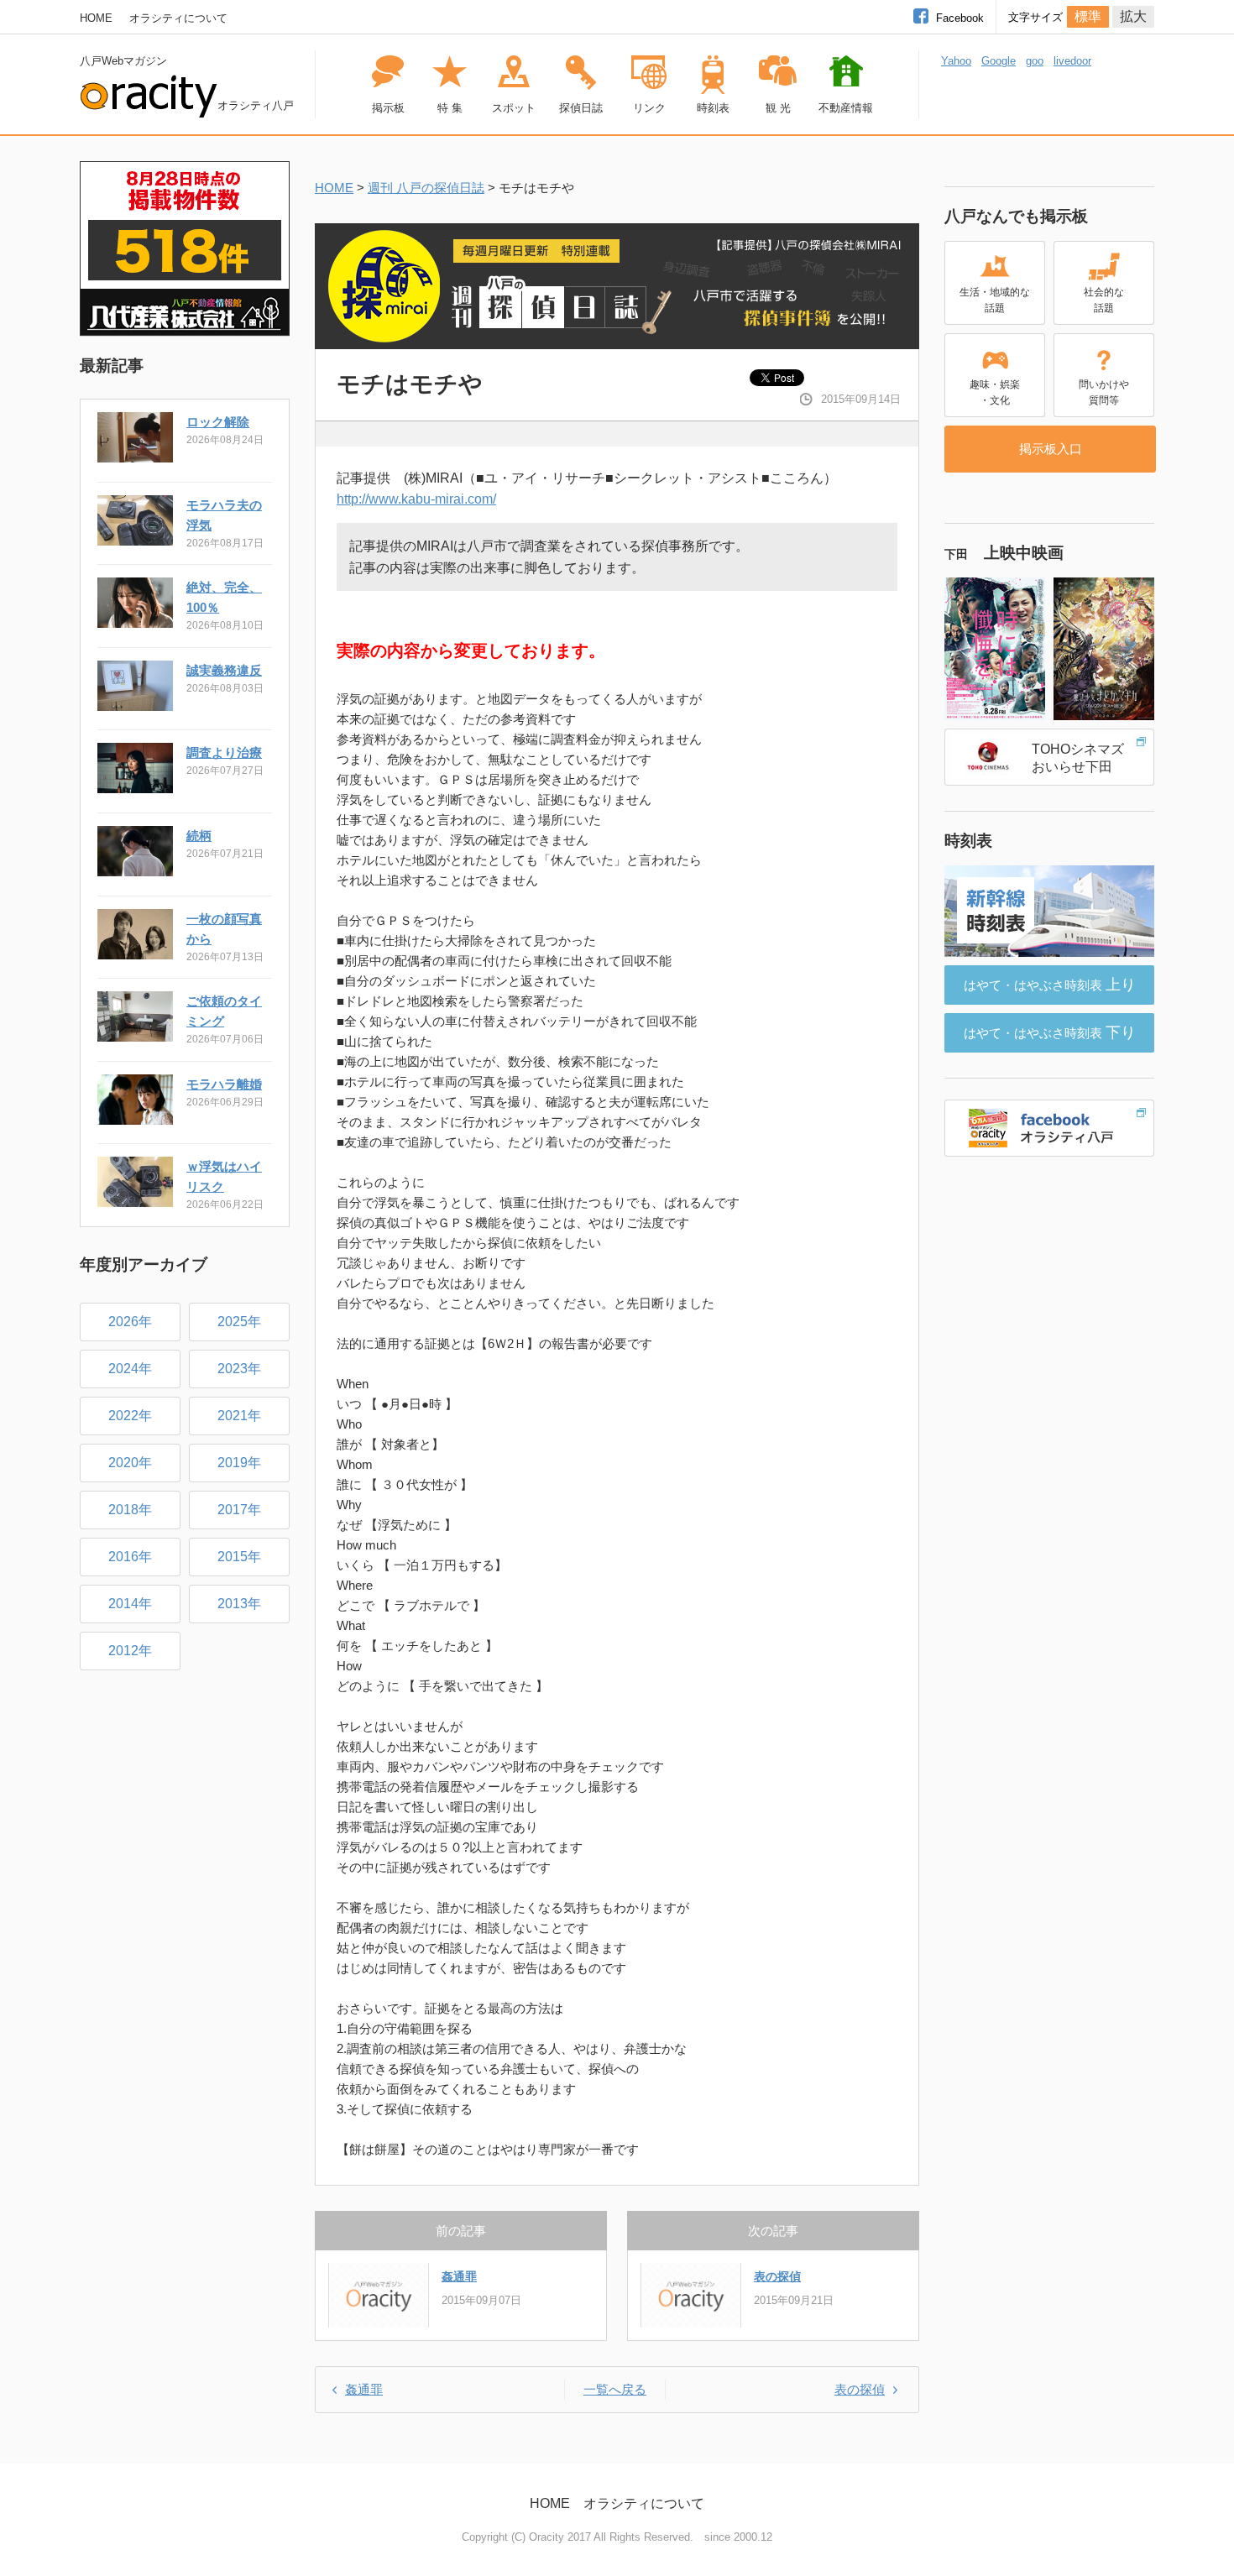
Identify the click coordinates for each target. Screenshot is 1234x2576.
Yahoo (956, 61)
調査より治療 (224, 752)
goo (1035, 61)
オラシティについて (178, 18)
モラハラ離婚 (224, 1084)
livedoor (1072, 61)
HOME (96, 18)
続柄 (199, 836)
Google (999, 61)
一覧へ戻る (615, 2389)
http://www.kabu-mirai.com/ (416, 499)
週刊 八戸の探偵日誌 (426, 188)
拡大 (1133, 16)
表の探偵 (777, 2276)
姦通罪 (459, 2276)
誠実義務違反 (224, 670)
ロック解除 (218, 422)
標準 (1088, 16)
